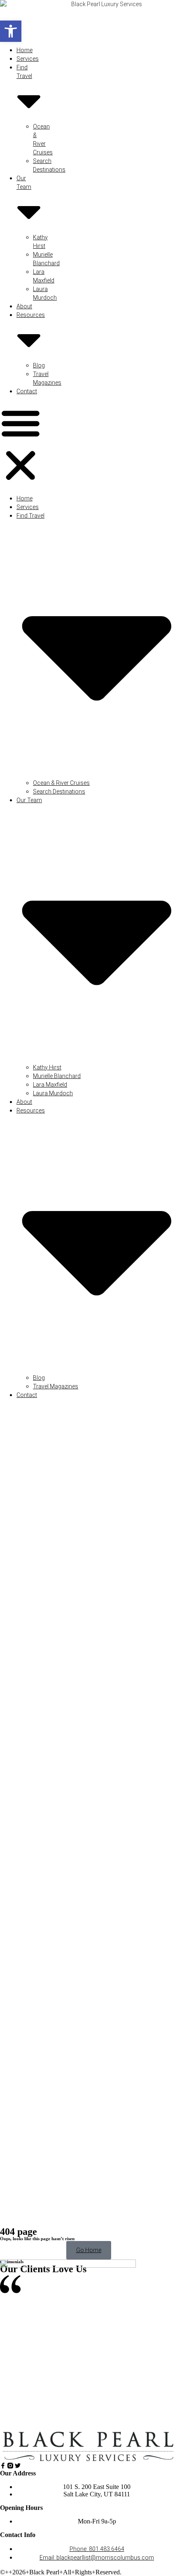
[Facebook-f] (3, 2466)
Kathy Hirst (47, 1067)
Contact (27, 391)
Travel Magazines (56, 1386)
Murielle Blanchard (57, 1076)
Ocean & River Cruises (61, 783)
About (24, 306)
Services (28, 59)
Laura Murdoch (53, 1093)
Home (24, 50)
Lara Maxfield (50, 1085)
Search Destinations (59, 791)
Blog (39, 365)
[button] (11, 31)
